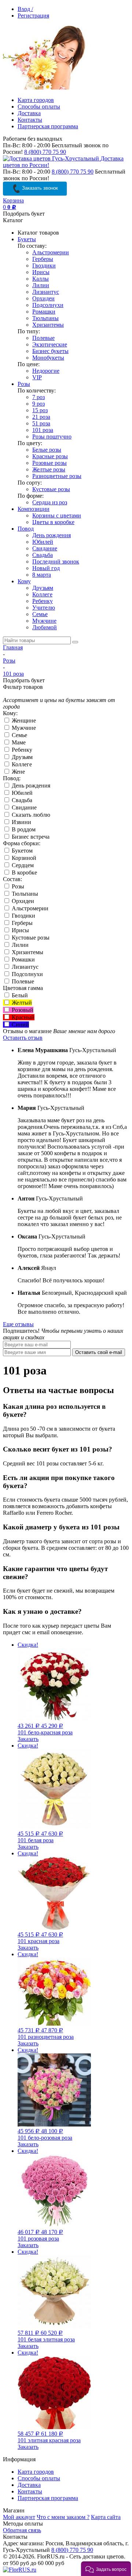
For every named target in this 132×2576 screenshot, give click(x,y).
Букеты (27, 239)
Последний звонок (56, 562)
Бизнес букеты (50, 351)
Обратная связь (22, 2530)
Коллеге (42, 594)
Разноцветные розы (57, 476)
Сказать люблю (30, 815)
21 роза (41, 417)
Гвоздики (44, 265)
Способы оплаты (39, 107)
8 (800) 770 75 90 (45, 152)
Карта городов (36, 100)
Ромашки (44, 312)
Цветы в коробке (53, 522)
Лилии (41, 285)
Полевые (43, 338)
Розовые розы (49, 463)
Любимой (45, 627)
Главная (13, 647)
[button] (106, 2569)
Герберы (43, 259)
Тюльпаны (45, 318)
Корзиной (23, 858)
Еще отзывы (18, 1324)
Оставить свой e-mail (99, 1352)
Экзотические (50, 344)
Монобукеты (48, 358)
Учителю (44, 608)
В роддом (23, 829)
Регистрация (33, 16)
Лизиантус (46, 292)
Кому (24, 581)
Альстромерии (51, 252)
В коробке (24, 872)
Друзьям (43, 588)
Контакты (30, 120)
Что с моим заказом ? (63, 2517)
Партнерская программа (48, 126)
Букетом (21, 851)
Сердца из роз (50, 502)
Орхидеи (43, 298)
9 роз (38, 404)
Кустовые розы (51, 489)
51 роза (41, 423)
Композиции (34, 509)
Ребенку (43, 601)
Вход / (25, 9)
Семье (40, 614)
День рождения (52, 535)
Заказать (28, 1739)
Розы (24, 384)
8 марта (42, 575)
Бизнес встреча (30, 837)
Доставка (29, 113)
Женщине (23, 720)
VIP (37, 377)
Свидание (45, 548)
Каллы (41, 279)
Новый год (46, 568)
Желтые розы (49, 469)
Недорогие (46, 371)
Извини (21, 822)
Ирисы (41, 272)
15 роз (40, 410)
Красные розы (50, 456)
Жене (18, 772)
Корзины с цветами (57, 515)
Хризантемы (48, 325)
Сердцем (22, 865)
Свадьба (43, 555)
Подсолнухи (48, 305)
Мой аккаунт (19, 2517)
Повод (26, 529)
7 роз (38, 397)
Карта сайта (106, 2517)
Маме (18, 742)
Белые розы (47, 450)
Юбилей (43, 542)
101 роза (43, 430)
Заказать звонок (39, 188)
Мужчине (44, 621)
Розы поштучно (52, 437)
